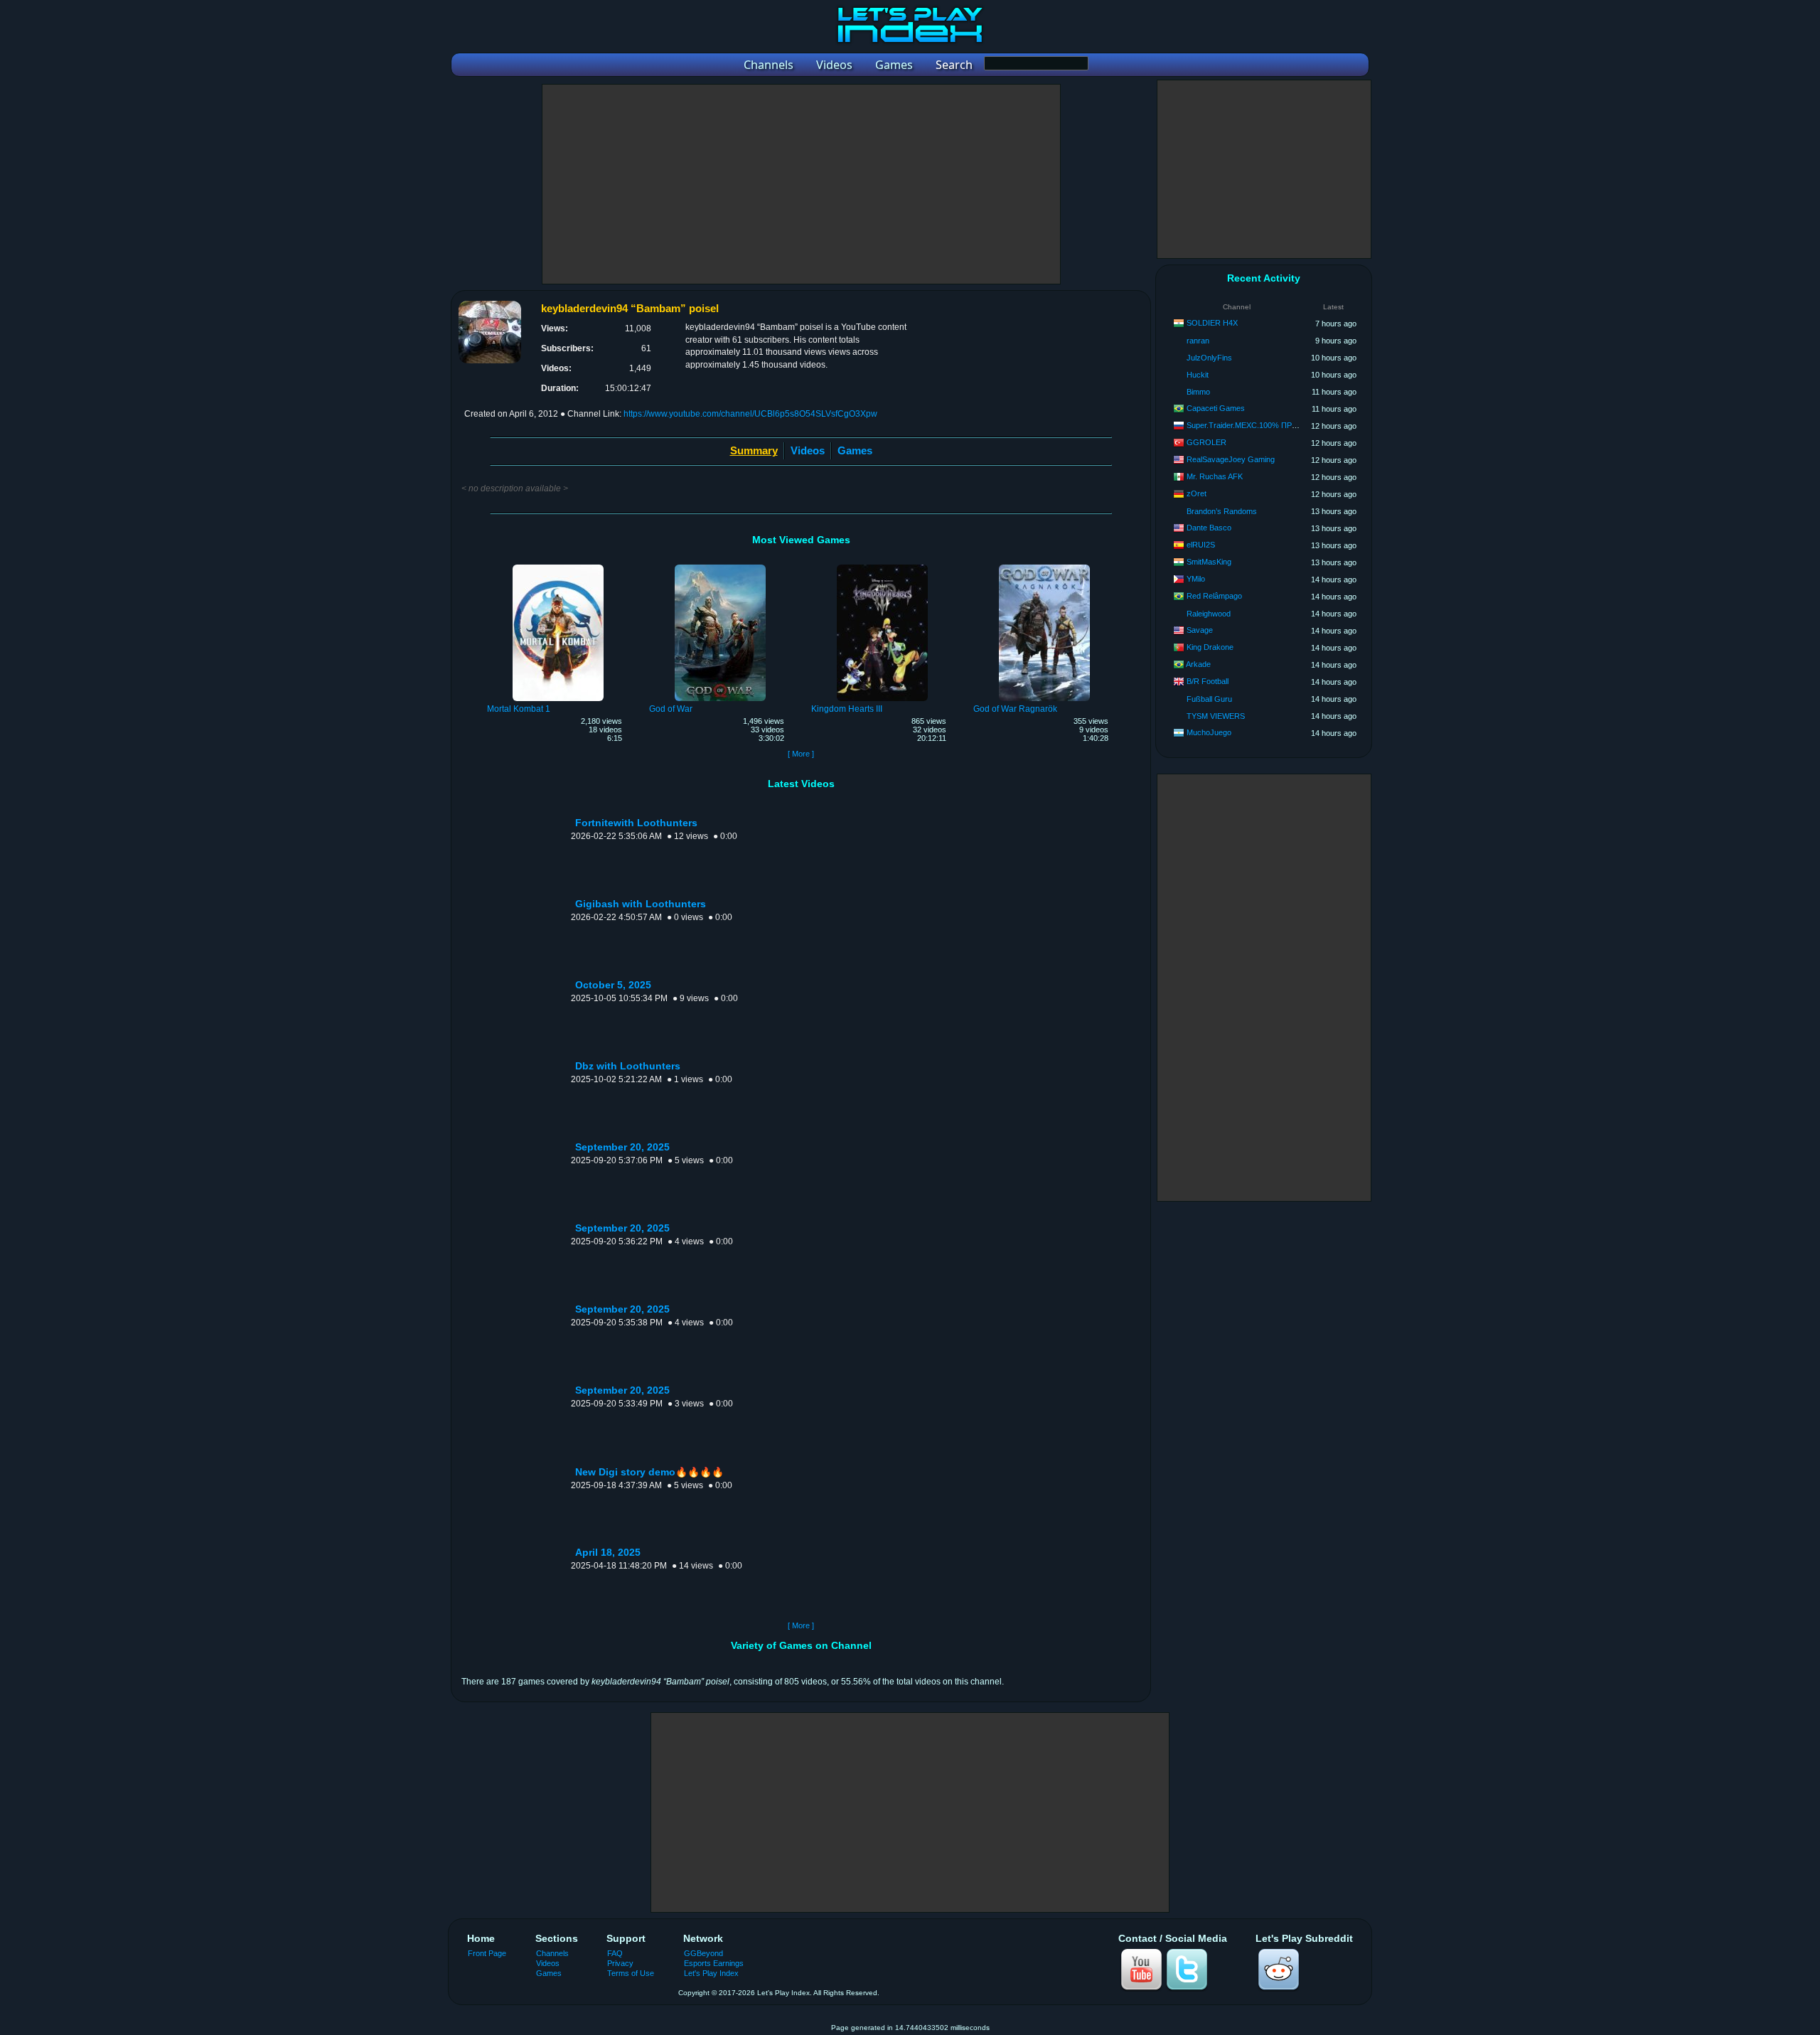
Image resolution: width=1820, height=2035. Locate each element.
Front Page (487, 1953)
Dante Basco (1209, 528)
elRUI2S (1201, 545)
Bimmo (1198, 392)
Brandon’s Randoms (1222, 511)
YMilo (1196, 579)
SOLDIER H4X (1212, 323)
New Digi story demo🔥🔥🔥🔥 (649, 1472)
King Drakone (1210, 647)
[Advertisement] (801, 184)
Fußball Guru (1209, 699)
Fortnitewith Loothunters (636, 823)
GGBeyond (703, 1953)
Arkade (1198, 664)
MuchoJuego (1209, 732)
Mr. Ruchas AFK (1215, 476)
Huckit (1198, 375)
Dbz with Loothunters (628, 1066)
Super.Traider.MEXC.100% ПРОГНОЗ (1253, 425)
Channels (552, 1953)
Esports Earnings (714, 1963)
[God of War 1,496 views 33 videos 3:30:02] (720, 567)
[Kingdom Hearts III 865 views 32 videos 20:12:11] (882, 567)
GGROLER (1206, 442)
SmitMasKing (1209, 562)
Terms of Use (631, 1973)
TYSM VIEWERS (1216, 716)
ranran (1198, 341)
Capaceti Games (1216, 408)
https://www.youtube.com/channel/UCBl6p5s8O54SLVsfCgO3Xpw (750, 414)
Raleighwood (1209, 614)
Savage (1200, 630)
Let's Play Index (711, 1973)
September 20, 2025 (622, 1147)
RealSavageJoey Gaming (1231, 459)
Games (855, 450)
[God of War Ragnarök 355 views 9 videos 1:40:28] (1044, 567)
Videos (808, 450)
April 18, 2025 (608, 1553)
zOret (1197, 493)
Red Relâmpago (1214, 596)
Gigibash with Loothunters (641, 904)
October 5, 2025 (613, 985)
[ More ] (801, 754)
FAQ (615, 1953)
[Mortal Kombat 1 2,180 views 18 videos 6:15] (558, 567)
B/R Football (1208, 681)
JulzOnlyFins (1209, 358)
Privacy (620, 1963)
